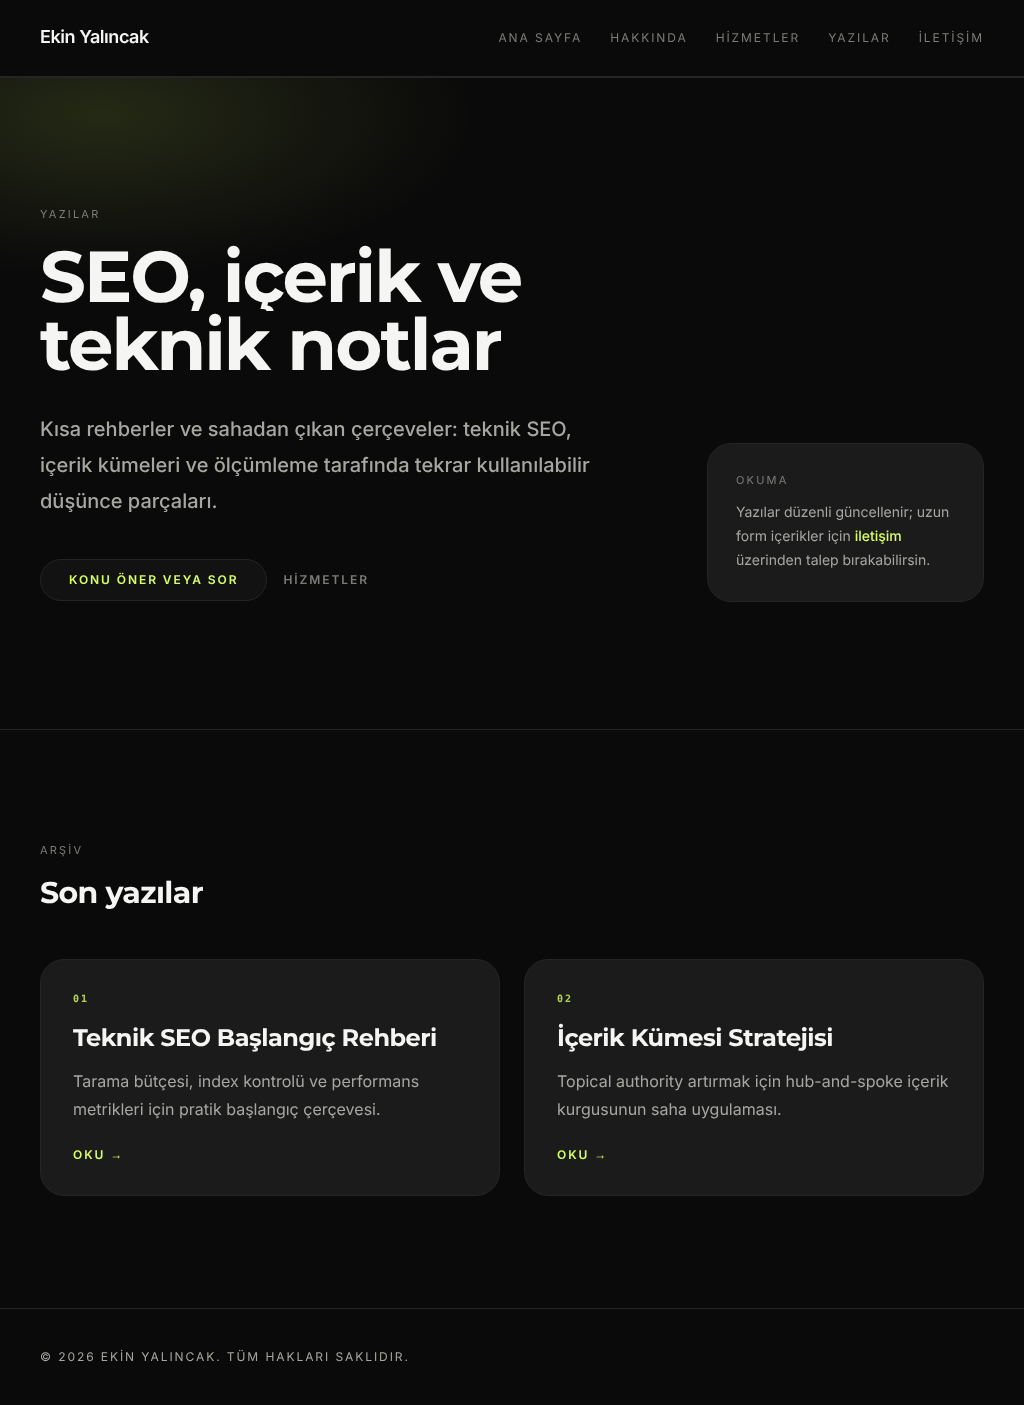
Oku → (98, 1154)
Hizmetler (758, 37)
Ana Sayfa (540, 37)
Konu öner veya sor (153, 579)
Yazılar (859, 37)
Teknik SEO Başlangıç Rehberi (255, 1038)
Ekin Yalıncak (94, 37)
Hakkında (648, 37)
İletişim (951, 37)
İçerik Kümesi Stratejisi (695, 1038)
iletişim (877, 535)
